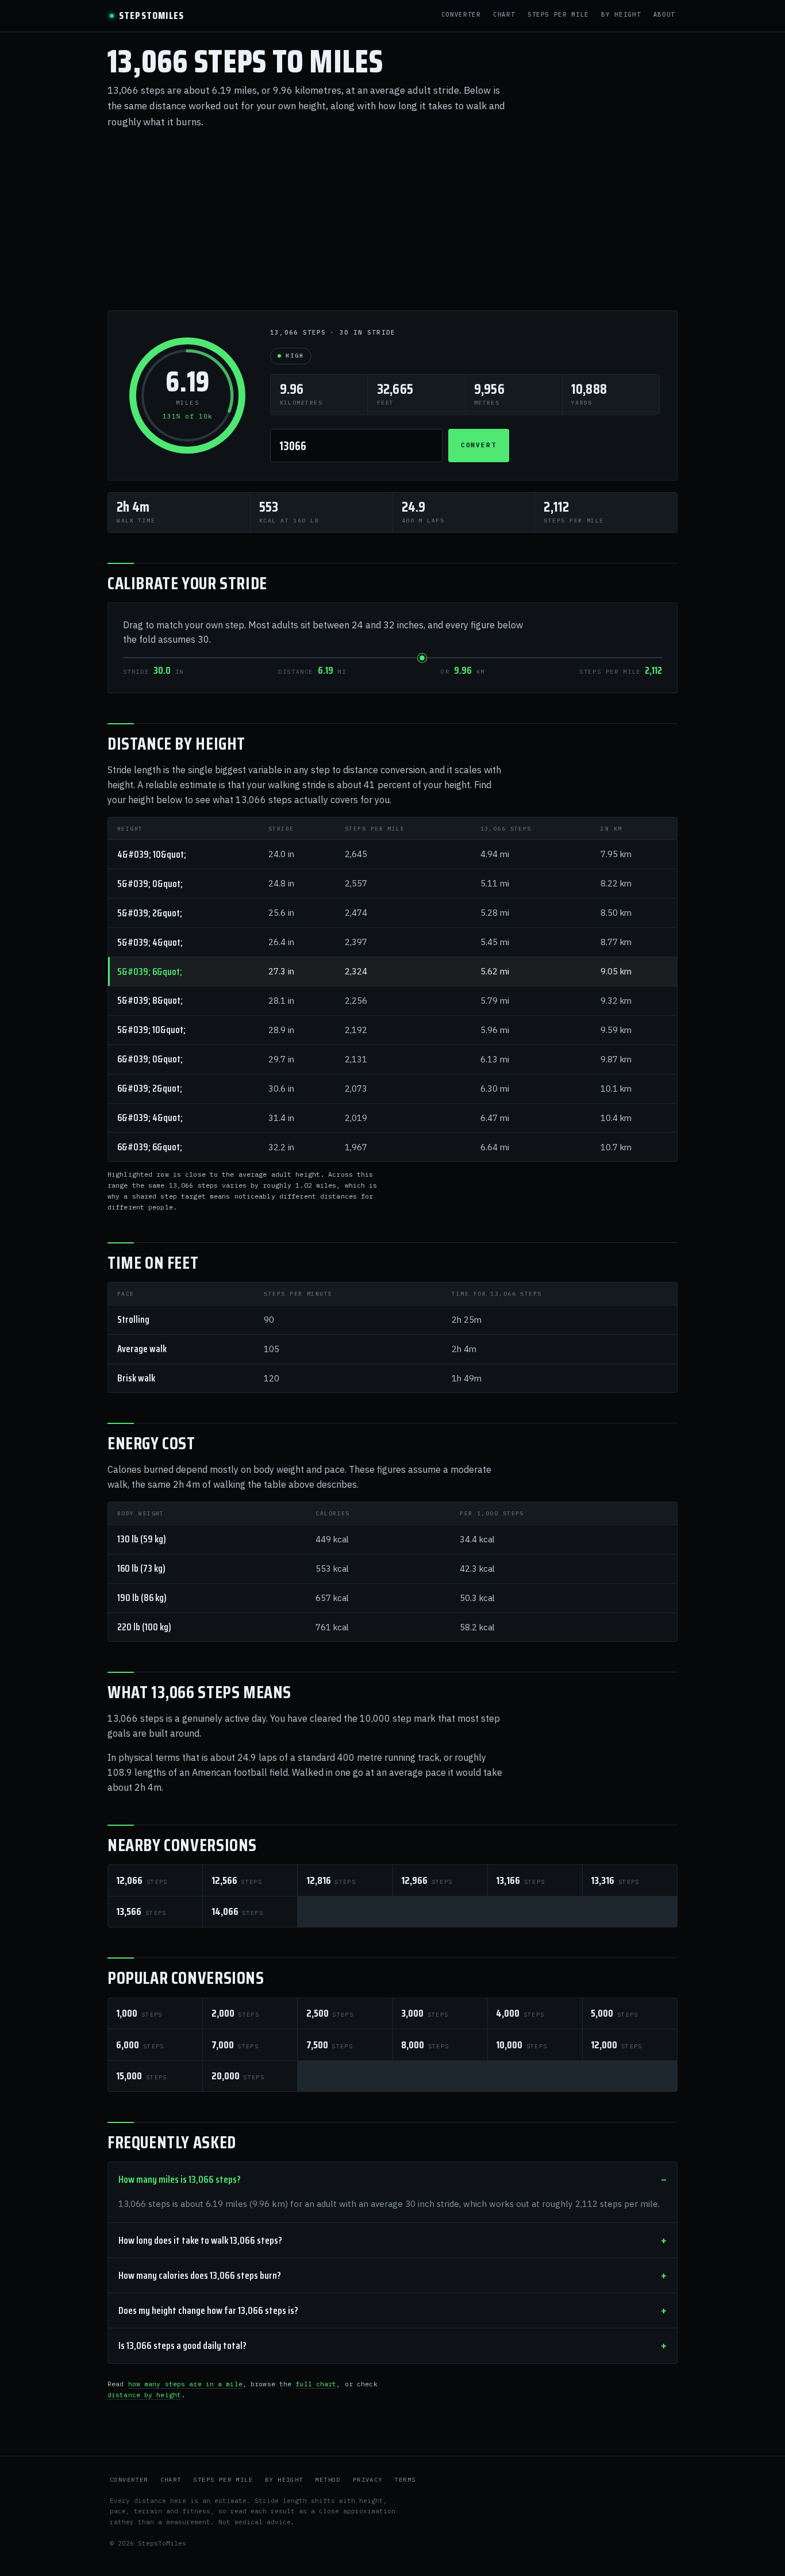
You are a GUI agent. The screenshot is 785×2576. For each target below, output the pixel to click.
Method (328, 2480)
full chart (316, 2384)
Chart (504, 15)
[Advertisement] (392, 220)
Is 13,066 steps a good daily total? (182, 2345)
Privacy (368, 2480)
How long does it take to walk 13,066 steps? (200, 2240)
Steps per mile (558, 15)
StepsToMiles (151, 16)
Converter (461, 15)
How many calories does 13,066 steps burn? (200, 2275)
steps (142, 1880)
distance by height (144, 2395)
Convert (479, 445)
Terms (405, 2480)
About (664, 15)
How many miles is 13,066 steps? (180, 2179)
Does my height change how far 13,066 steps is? (208, 2310)
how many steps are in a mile (185, 2384)
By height (621, 15)
